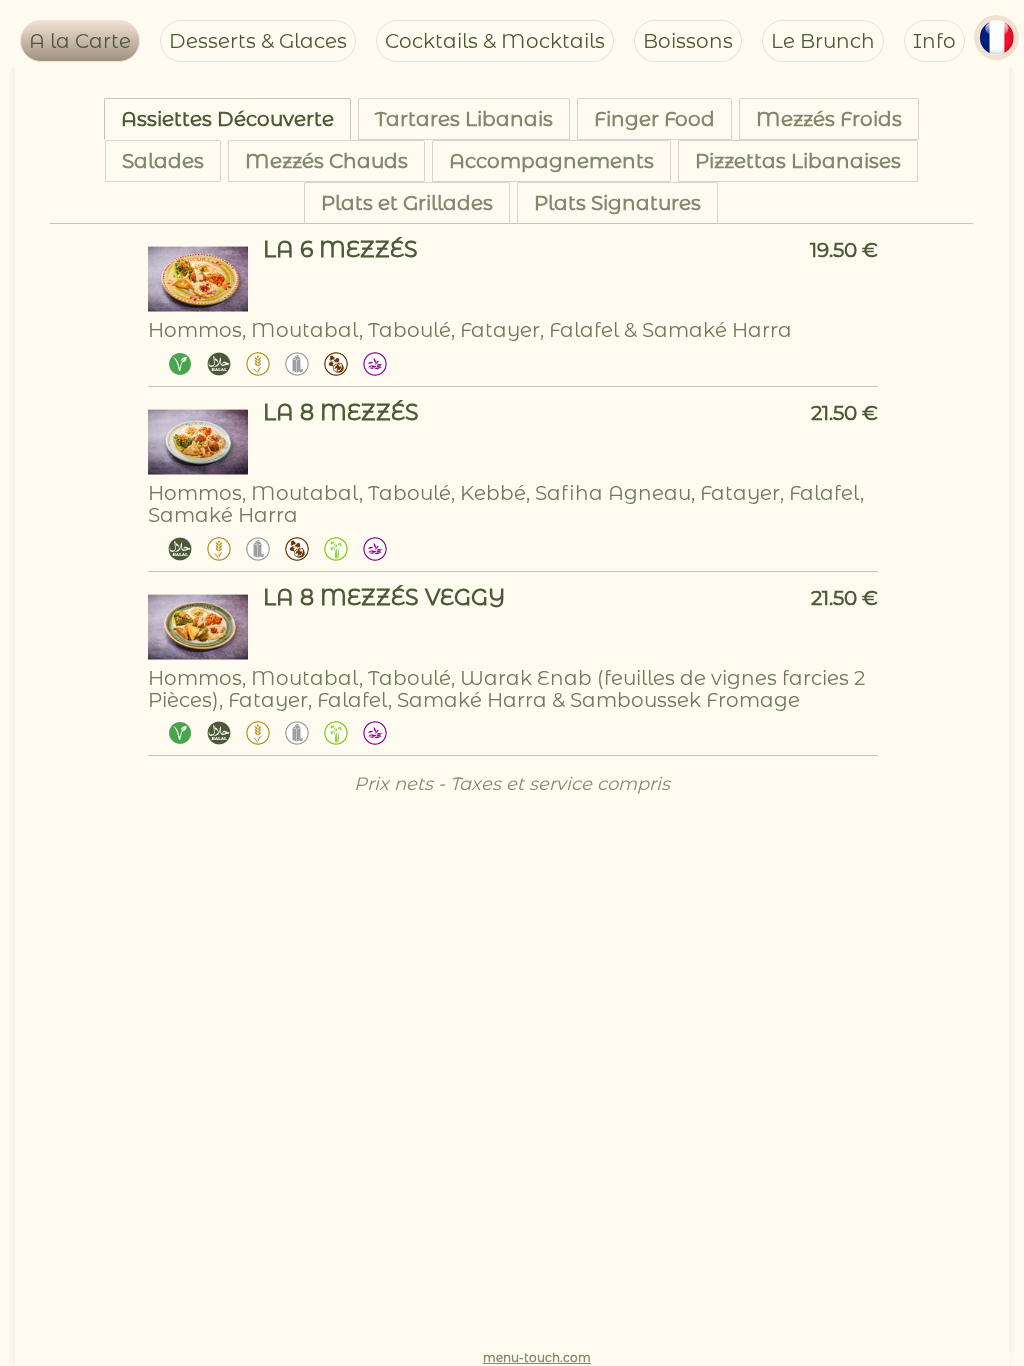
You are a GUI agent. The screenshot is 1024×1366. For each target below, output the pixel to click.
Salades (163, 161)
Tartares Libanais (464, 119)
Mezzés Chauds (326, 161)
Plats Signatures (617, 203)
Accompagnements (551, 161)
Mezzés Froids (829, 119)
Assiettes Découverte (227, 119)
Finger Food (654, 119)
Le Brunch (823, 41)
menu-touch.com (537, 1357)
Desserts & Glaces (258, 41)
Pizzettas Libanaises (798, 161)
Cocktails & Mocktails (495, 41)
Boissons (688, 41)
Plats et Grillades (407, 203)
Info (934, 41)
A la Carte (80, 41)
